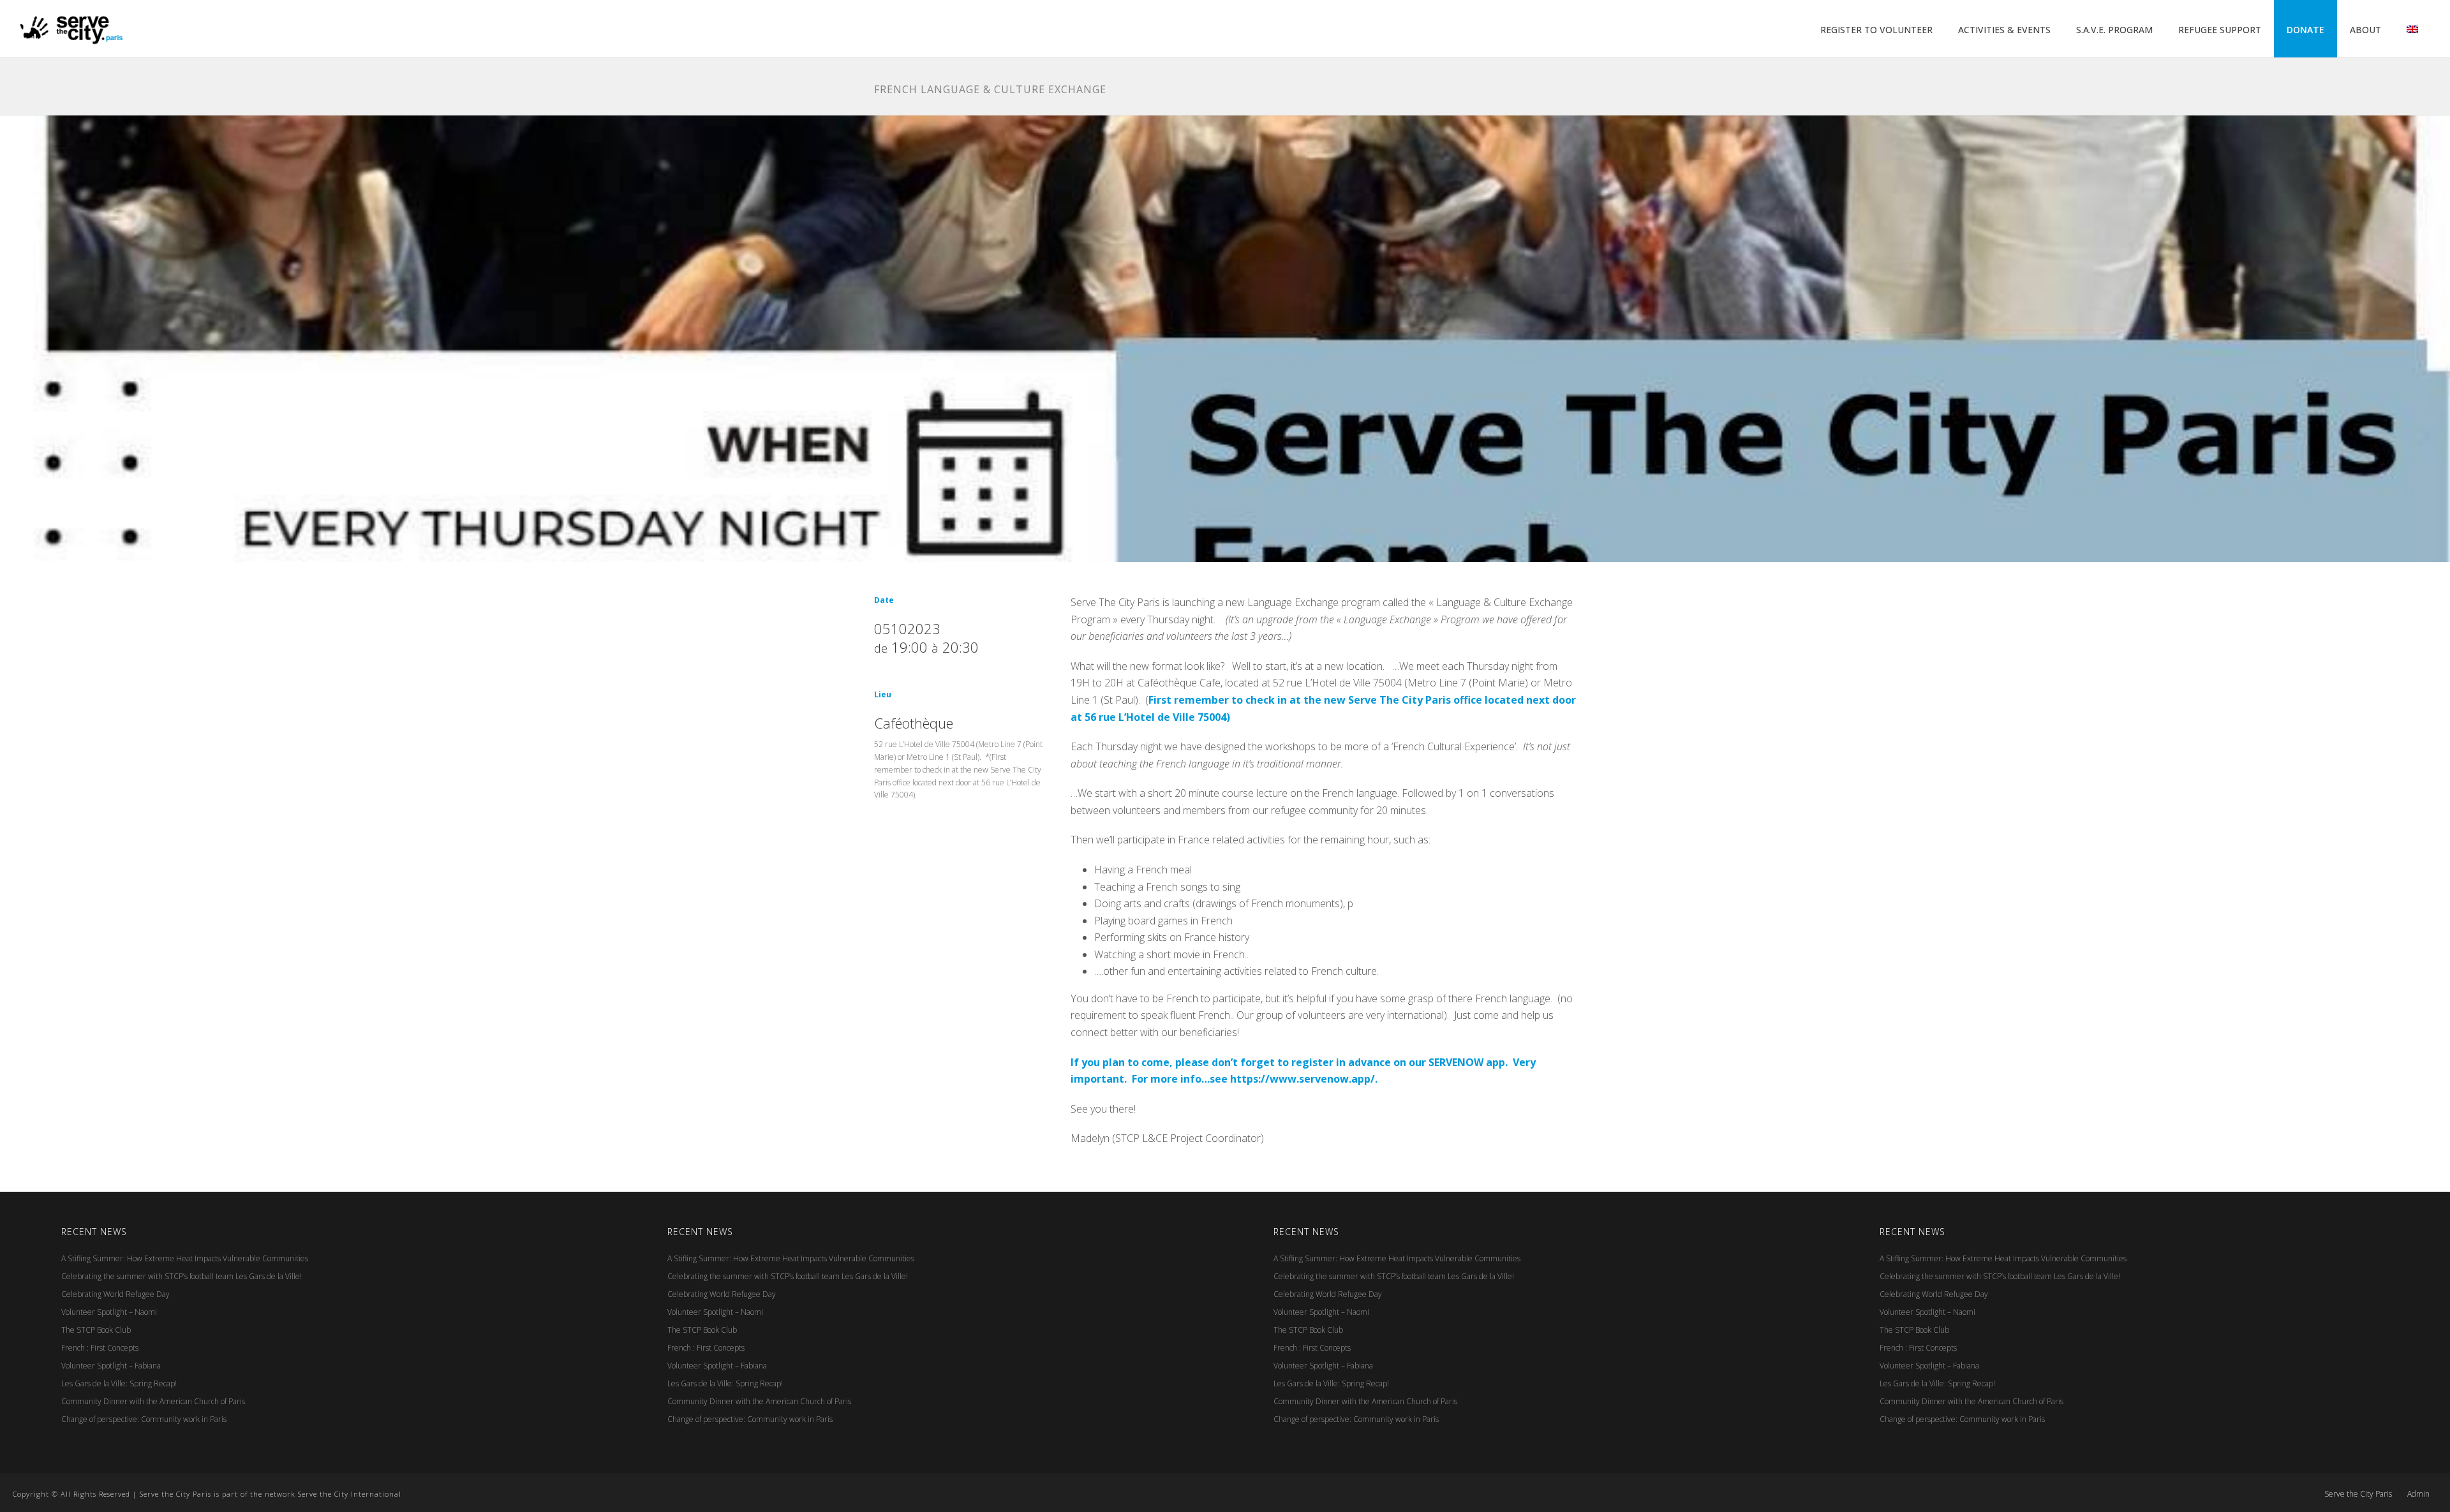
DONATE (2305, 30)
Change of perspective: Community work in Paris (144, 1419)
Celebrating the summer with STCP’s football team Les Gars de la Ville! (182, 1276)
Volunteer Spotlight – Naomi (109, 1312)
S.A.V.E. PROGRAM (2114, 30)
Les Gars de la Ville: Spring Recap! (119, 1383)
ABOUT (2365, 30)
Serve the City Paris (2358, 1494)
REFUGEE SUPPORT (2220, 30)
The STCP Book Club (96, 1330)
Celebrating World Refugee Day (115, 1294)
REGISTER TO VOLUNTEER (1876, 30)
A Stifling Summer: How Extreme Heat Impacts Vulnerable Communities (185, 1258)
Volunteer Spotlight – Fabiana (111, 1366)
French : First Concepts (100, 1348)
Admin (2418, 1494)
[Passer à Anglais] (2412, 30)
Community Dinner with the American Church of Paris (153, 1401)
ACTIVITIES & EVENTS (2004, 30)
